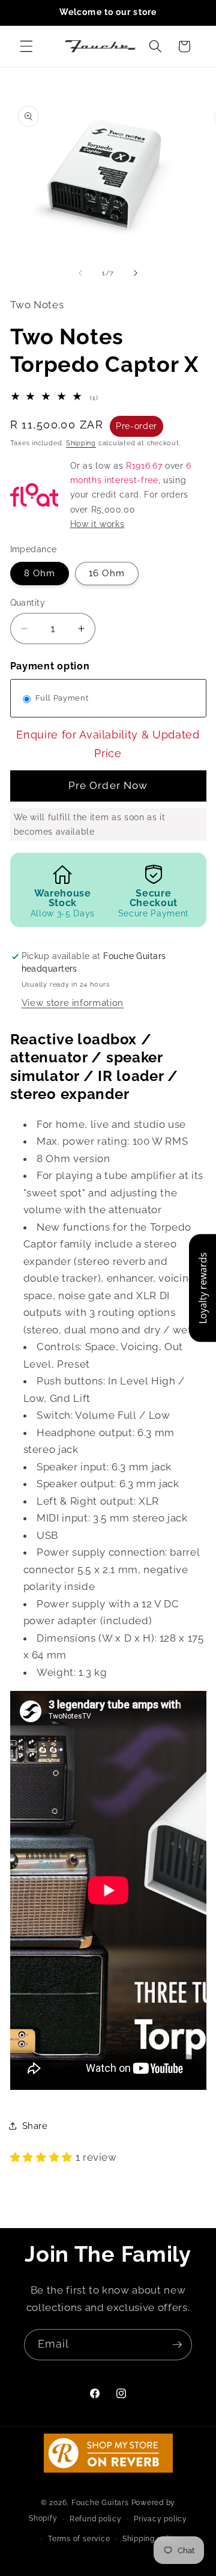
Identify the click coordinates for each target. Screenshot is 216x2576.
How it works (97, 524)
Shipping (81, 443)
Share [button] (35, 2126)
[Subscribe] (177, 2345)
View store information (73, 1003)
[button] (26, 46)
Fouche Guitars (100, 2503)
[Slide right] (136, 273)
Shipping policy (151, 2539)
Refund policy (96, 2519)
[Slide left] (80, 273)
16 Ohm (107, 573)
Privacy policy (160, 2519)
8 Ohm (40, 573)
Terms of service (79, 2539)
